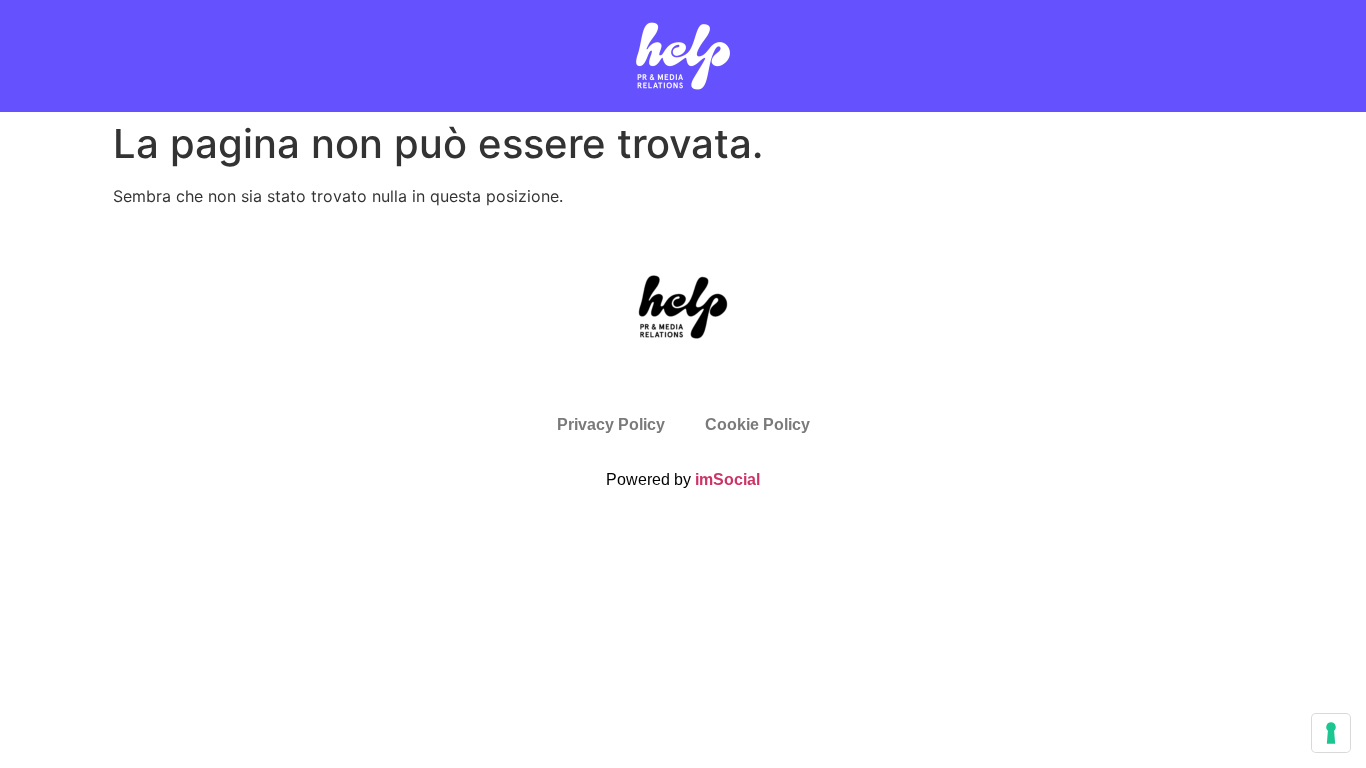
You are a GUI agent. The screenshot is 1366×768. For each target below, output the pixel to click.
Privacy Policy (611, 424)
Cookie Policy (757, 424)
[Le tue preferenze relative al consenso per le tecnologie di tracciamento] (1331, 733)
